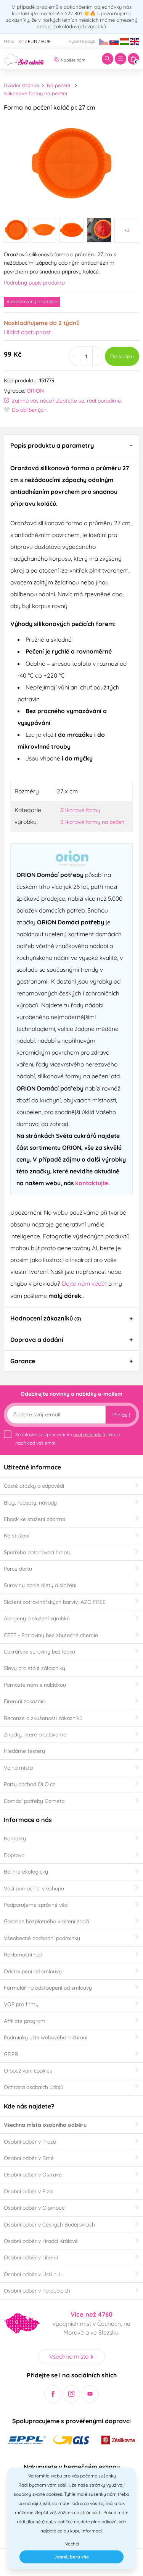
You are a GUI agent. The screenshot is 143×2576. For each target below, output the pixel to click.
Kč (21, 41)
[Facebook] (53, 2394)
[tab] (71, 445)
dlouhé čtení (39, 2522)
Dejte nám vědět (84, 1283)
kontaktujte (92, 1183)
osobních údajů (89, 1434)
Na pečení (59, 85)
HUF (46, 41)
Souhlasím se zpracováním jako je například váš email (68, 1439)
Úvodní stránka (22, 85)
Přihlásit (121, 1415)
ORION (35, 391)
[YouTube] (90, 2394)
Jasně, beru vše (71, 2557)
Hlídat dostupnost (27, 332)
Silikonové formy (80, 810)
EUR (32, 41)
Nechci (72, 2544)
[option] (71, 164)
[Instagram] (71, 2394)
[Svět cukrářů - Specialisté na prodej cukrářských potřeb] (24, 58)
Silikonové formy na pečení (35, 93)
